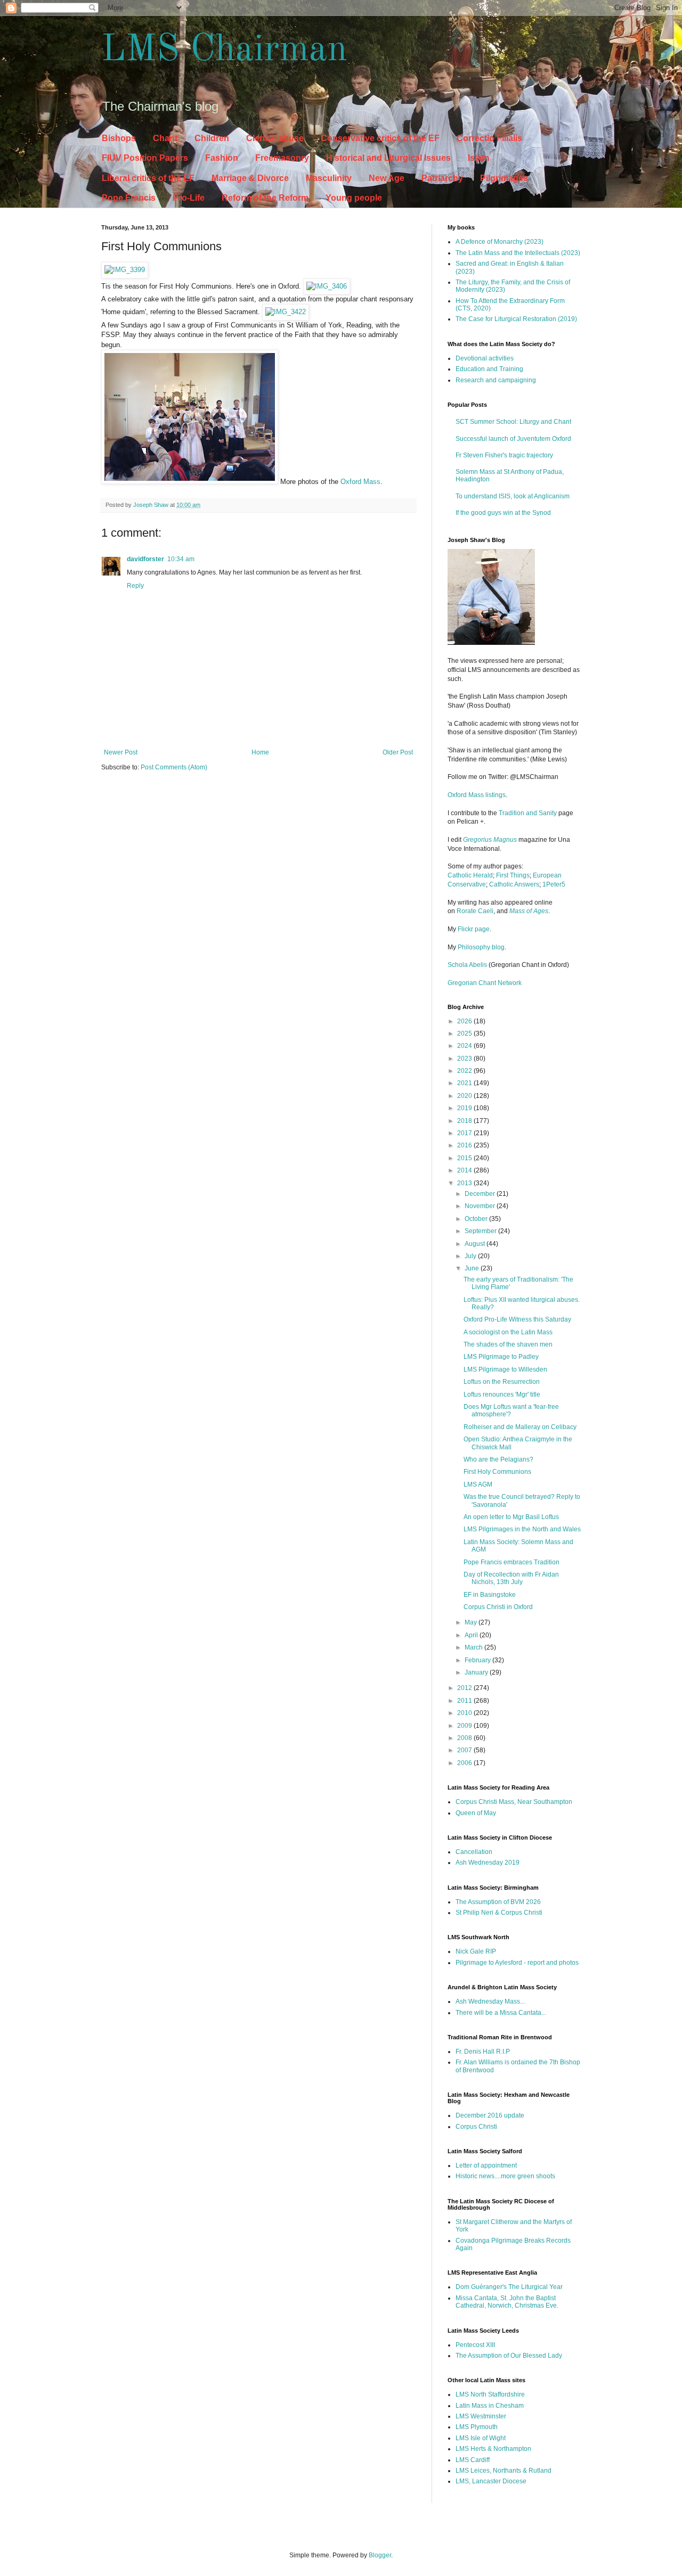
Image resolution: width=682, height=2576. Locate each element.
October (477, 1219)
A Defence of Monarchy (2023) (500, 242)
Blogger (380, 2555)
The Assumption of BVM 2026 (498, 1902)
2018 (465, 1121)
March (474, 1647)
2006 (465, 1763)
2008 (465, 1738)
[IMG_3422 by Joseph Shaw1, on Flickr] (286, 312)
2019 (465, 1108)
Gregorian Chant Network (485, 983)
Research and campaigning (496, 380)
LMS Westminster (481, 2416)
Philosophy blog (481, 947)
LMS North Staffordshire (490, 2394)
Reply (135, 586)
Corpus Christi (476, 2127)
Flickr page (474, 929)
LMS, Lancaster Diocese (491, 2481)
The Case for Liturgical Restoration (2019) (516, 319)
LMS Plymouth (477, 2427)
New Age (387, 178)
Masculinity (329, 178)
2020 (465, 1096)
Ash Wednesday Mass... (490, 2001)
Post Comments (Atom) (174, 767)
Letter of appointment (486, 2165)
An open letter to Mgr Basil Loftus (511, 1517)
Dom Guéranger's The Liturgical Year (509, 2287)
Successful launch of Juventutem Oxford (513, 439)
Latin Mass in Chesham (490, 2406)
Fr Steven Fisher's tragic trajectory (504, 455)
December (481, 1194)
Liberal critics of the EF (148, 178)
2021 (465, 1083)
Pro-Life (189, 198)
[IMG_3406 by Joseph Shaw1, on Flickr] (327, 286)
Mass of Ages (529, 911)
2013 (465, 1183)
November (481, 1206)
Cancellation (474, 1852)
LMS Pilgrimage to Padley (501, 1357)
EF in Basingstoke (490, 1595)
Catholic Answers (514, 884)
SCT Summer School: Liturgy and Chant (513, 422)
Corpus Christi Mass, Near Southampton (514, 1802)
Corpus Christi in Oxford (498, 1607)
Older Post (398, 752)
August (476, 1244)
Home (260, 752)
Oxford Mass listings (477, 795)
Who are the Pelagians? (498, 1459)
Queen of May (476, 1813)
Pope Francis (129, 198)
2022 (465, 1071)
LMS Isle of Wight (481, 2438)
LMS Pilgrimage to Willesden (505, 1369)
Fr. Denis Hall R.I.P (483, 2052)
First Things (513, 875)
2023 (465, 1059)
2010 (465, 1713)
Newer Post (121, 752)
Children (212, 138)
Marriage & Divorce (250, 178)
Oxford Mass (360, 482)
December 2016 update (490, 2115)
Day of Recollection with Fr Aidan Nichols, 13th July (511, 1578)
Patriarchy (442, 178)
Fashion (222, 158)
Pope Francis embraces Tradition (511, 1562)
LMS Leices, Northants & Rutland (504, 2471)
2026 (465, 1021)
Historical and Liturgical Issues (388, 158)
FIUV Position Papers (145, 158)
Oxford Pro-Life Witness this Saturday (517, 1319)
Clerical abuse (275, 138)
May (472, 1622)
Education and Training (489, 369)
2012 (465, 1688)
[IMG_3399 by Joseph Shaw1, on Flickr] (125, 270)
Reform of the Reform (265, 198)
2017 (465, 1133)
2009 (465, 1726)
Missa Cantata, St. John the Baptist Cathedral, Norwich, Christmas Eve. (507, 2302)
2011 (465, 1701)
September (481, 1231)
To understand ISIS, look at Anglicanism (513, 496)
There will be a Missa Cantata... (501, 2013)
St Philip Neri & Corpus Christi (499, 1913)
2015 (465, 1158)
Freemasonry (282, 158)
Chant (165, 138)
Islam (478, 158)
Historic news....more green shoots (505, 2176)
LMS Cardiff (473, 2460)
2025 (465, 1033)
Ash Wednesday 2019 (488, 1863)
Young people (354, 198)
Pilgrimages (504, 178)
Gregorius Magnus (490, 840)
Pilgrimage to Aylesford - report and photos (517, 1963)
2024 (465, 1046)
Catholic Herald (470, 875)
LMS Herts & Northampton (493, 2449)
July (471, 1256)
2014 (465, 1170)
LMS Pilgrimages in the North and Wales (522, 1529)
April (472, 1635)
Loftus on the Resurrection (502, 1382)
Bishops (119, 138)
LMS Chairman (224, 51)
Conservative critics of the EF (380, 138)
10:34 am (181, 559)
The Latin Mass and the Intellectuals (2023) (518, 253)
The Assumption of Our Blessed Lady (509, 2356)
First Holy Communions (497, 1472)
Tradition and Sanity (528, 813)
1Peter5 (554, 884)
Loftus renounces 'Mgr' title (502, 1394)
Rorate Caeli (475, 911)
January (477, 1672)
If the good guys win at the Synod (503, 513)
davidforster (145, 559)
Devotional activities (485, 358)
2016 (465, 1145)
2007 (465, 1750)
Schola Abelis (467, 965)
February (478, 1660)
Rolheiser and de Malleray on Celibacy (520, 1427)
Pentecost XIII (475, 2345)
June (473, 1268)
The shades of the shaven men (508, 1344)
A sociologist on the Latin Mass (508, 1332)
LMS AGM (478, 1484)
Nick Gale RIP (476, 1951)
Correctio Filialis (489, 138)
